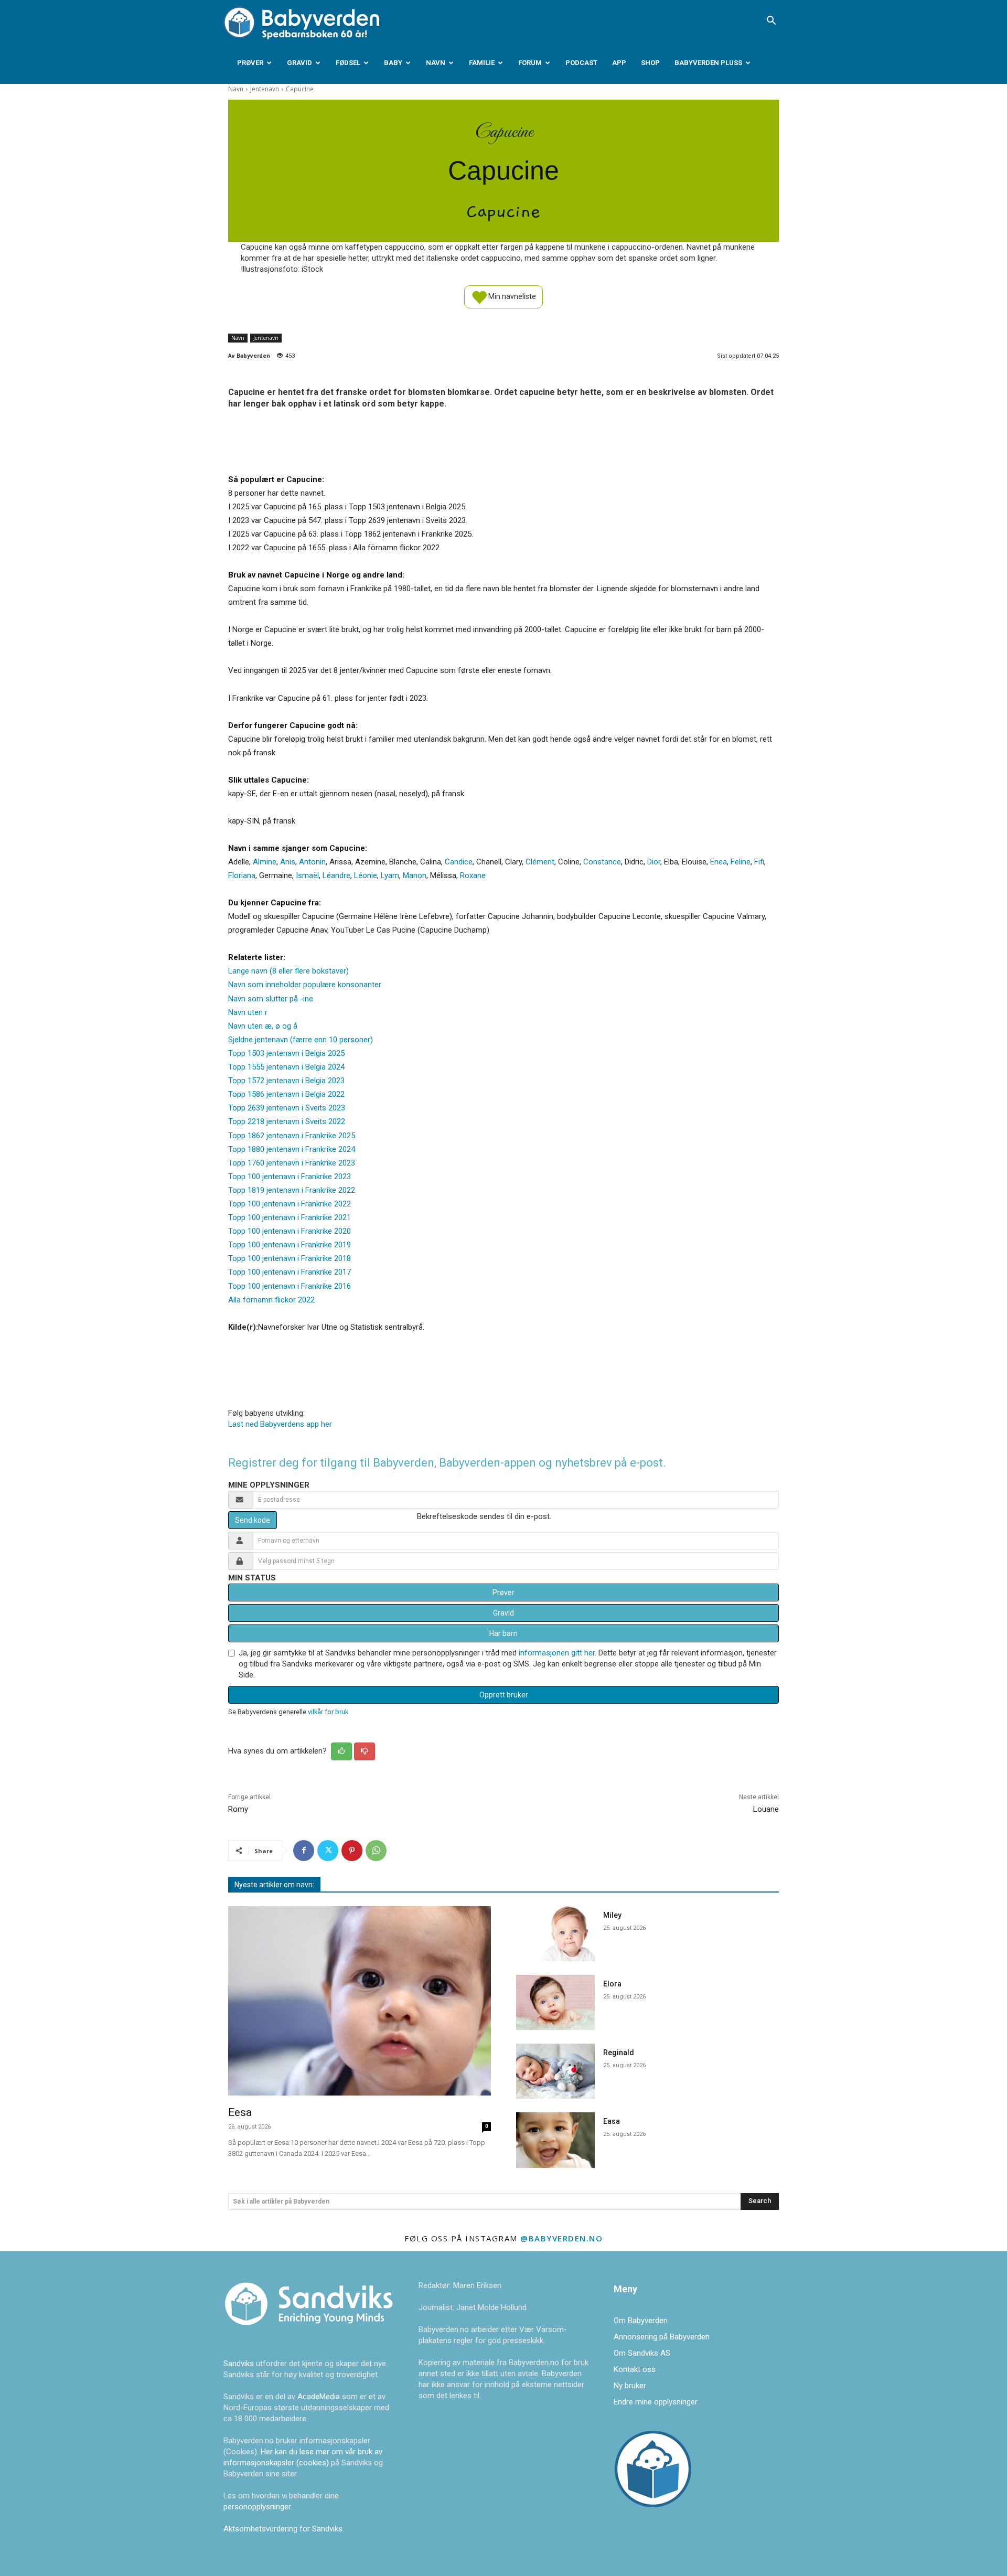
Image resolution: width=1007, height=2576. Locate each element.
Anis (288, 862)
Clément (540, 862)
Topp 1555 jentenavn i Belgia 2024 (286, 1067)
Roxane (473, 875)
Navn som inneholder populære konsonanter (305, 985)
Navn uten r (248, 1012)
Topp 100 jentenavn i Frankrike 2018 (290, 1258)
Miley (612, 1915)
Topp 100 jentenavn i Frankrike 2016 (290, 1286)
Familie (482, 63)
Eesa (240, 2112)
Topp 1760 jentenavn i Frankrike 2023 (292, 1163)
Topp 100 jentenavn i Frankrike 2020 (290, 1231)
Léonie (366, 875)
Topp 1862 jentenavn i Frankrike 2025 (292, 1136)
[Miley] (555, 1934)
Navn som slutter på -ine (271, 999)
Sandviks (239, 2364)
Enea (719, 862)
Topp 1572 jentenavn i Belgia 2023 (286, 1081)
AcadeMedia (320, 2397)
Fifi (759, 862)
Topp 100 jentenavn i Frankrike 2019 (290, 1245)
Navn (436, 63)
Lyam (390, 875)
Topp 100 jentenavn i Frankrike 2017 (290, 1272)
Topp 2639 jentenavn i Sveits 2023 (287, 1108)
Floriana (242, 875)
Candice (459, 862)
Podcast (581, 63)
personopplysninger (257, 2507)
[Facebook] (304, 1851)
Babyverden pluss (708, 63)
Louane (766, 1809)
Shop (650, 63)
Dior (654, 862)
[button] (771, 22)
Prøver (250, 63)
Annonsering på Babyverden (662, 2337)
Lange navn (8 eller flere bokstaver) (288, 971)
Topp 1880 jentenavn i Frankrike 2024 (292, 1149)
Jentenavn (265, 89)
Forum (530, 63)
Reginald (619, 2053)
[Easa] (555, 2140)
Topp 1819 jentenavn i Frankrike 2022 (292, 1190)
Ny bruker (630, 2386)
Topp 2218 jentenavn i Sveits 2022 (287, 1121)
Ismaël (307, 875)
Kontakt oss (635, 2369)
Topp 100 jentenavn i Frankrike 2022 (290, 1204)
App (619, 63)
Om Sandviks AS (642, 2353)
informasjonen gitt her (557, 1653)
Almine (265, 862)
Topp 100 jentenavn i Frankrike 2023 (290, 1177)
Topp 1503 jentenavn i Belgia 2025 (286, 1053)
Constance (602, 862)
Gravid (299, 63)
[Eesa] (360, 2001)
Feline (741, 862)
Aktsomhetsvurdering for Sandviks (283, 2529)
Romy (238, 1809)
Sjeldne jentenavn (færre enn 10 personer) (301, 1040)
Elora (612, 1984)
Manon (415, 875)
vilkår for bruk (328, 1712)
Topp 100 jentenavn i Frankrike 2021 (290, 1217)
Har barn (504, 1633)
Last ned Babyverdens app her (280, 1424)
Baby (393, 63)
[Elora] (555, 2002)
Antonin (312, 862)
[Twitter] (328, 1851)
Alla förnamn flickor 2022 (271, 1300)
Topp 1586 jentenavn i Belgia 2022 (286, 1094)
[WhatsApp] (376, 1851)
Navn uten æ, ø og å (263, 1026)
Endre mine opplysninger (656, 2402)
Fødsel (348, 63)
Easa (612, 2121)
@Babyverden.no (561, 2238)
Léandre (336, 875)
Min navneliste (511, 296)
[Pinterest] (352, 1851)
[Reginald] (555, 2071)
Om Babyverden (641, 2321)
